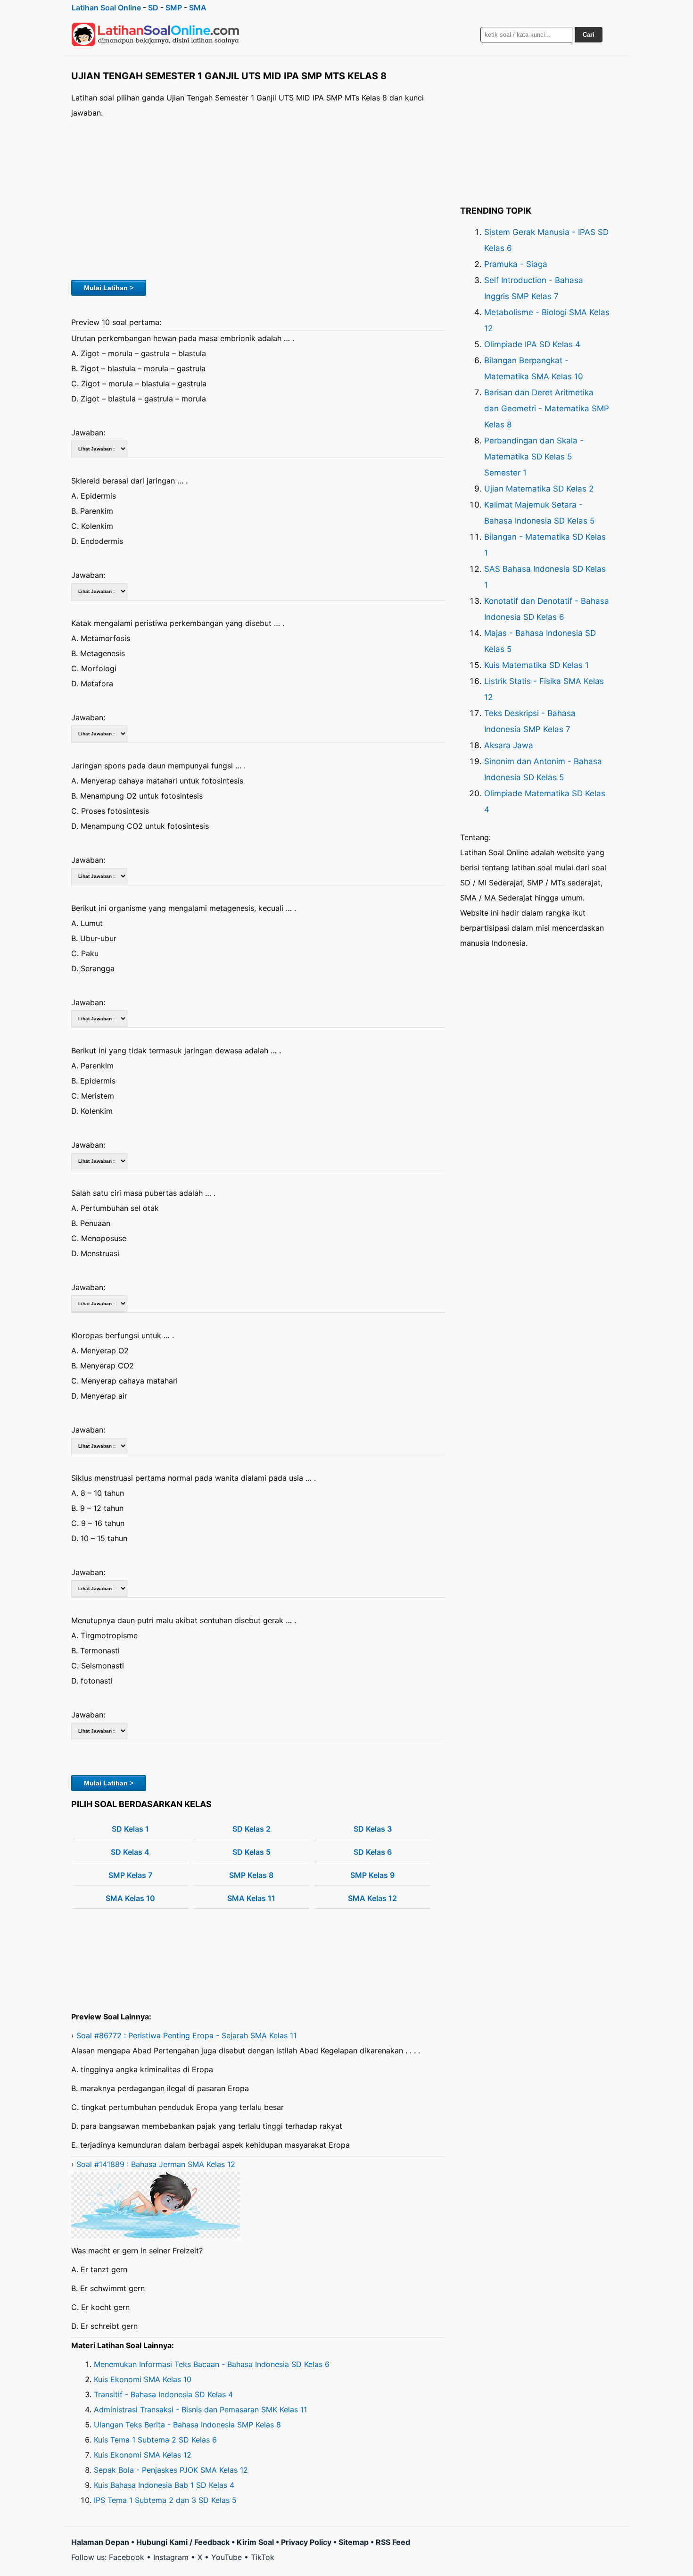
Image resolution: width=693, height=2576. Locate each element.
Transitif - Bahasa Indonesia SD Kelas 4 (163, 2394)
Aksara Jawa (509, 745)
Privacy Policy (306, 2542)
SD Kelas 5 (252, 1852)
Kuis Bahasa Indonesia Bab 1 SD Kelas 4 (164, 2485)
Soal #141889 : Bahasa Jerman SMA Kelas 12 (156, 2164)
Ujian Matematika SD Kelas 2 (539, 489)
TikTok (263, 2557)
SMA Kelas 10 (130, 1898)
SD (153, 8)
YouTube (227, 2557)
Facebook (127, 2557)
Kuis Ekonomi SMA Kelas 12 (143, 2455)
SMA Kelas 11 (251, 1898)
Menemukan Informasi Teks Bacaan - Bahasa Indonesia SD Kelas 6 (212, 2364)
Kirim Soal (255, 2542)
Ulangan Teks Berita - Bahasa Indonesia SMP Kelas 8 (187, 2425)
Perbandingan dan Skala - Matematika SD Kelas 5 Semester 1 (534, 457)
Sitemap (354, 2542)
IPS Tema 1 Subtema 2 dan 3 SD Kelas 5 (165, 2500)
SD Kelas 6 (373, 1852)
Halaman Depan (100, 2542)
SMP (174, 8)
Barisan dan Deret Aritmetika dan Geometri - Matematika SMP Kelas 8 (547, 408)
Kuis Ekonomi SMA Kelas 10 (143, 2379)
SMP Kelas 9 (372, 1875)
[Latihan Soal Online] (156, 34)
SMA (198, 8)
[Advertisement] (258, 198)
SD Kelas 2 (252, 1829)
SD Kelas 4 (130, 1852)
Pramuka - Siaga (516, 264)
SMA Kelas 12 (372, 1898)
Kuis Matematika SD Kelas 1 (536, 665)
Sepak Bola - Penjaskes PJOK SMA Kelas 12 (171, 2470)
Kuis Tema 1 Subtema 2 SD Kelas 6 (155, 2440)
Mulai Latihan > (109, 288)
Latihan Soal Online (106, 8)
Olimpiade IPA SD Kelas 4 (532, 344)
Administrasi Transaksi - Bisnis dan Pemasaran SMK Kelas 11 (200, 2409)
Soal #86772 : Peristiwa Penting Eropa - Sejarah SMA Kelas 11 (186, 2035)
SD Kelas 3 (373, 1829)
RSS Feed (393, 2542)
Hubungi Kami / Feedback (183, 2542)
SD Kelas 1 (130, 1829)
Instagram (171, 2557)
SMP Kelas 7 (130, 1875)
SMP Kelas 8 (251, 1875)
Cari (589, 35)
